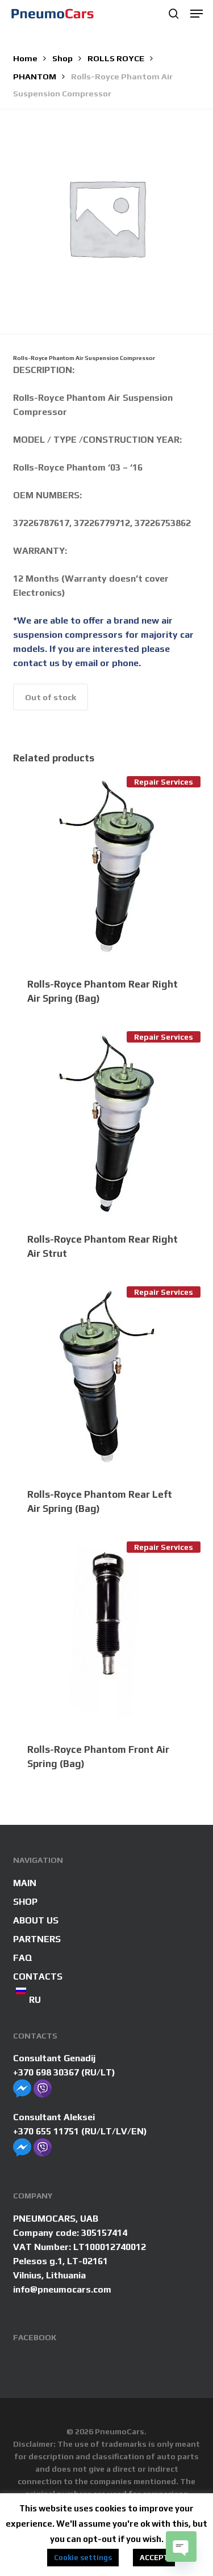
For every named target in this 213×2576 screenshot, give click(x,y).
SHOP (25, 1902)
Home (25, 58)
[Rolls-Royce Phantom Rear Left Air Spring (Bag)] (107, 1380)
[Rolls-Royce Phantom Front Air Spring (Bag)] (107, 1635)
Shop (62, 58)
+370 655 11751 (46, 2131)
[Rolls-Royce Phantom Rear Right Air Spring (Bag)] (107, 870)
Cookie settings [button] (83, 2558)
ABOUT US (36, 1920)
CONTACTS (38, 1977)
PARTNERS (37, 1939)
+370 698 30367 (46, 2072)
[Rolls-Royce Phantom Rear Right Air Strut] (107, 1125)
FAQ (23, 1958)
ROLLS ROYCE (116, 58)
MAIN (25, 1883)
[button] (197, 14)
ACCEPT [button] (154, 2558)
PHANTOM (35, 76)
